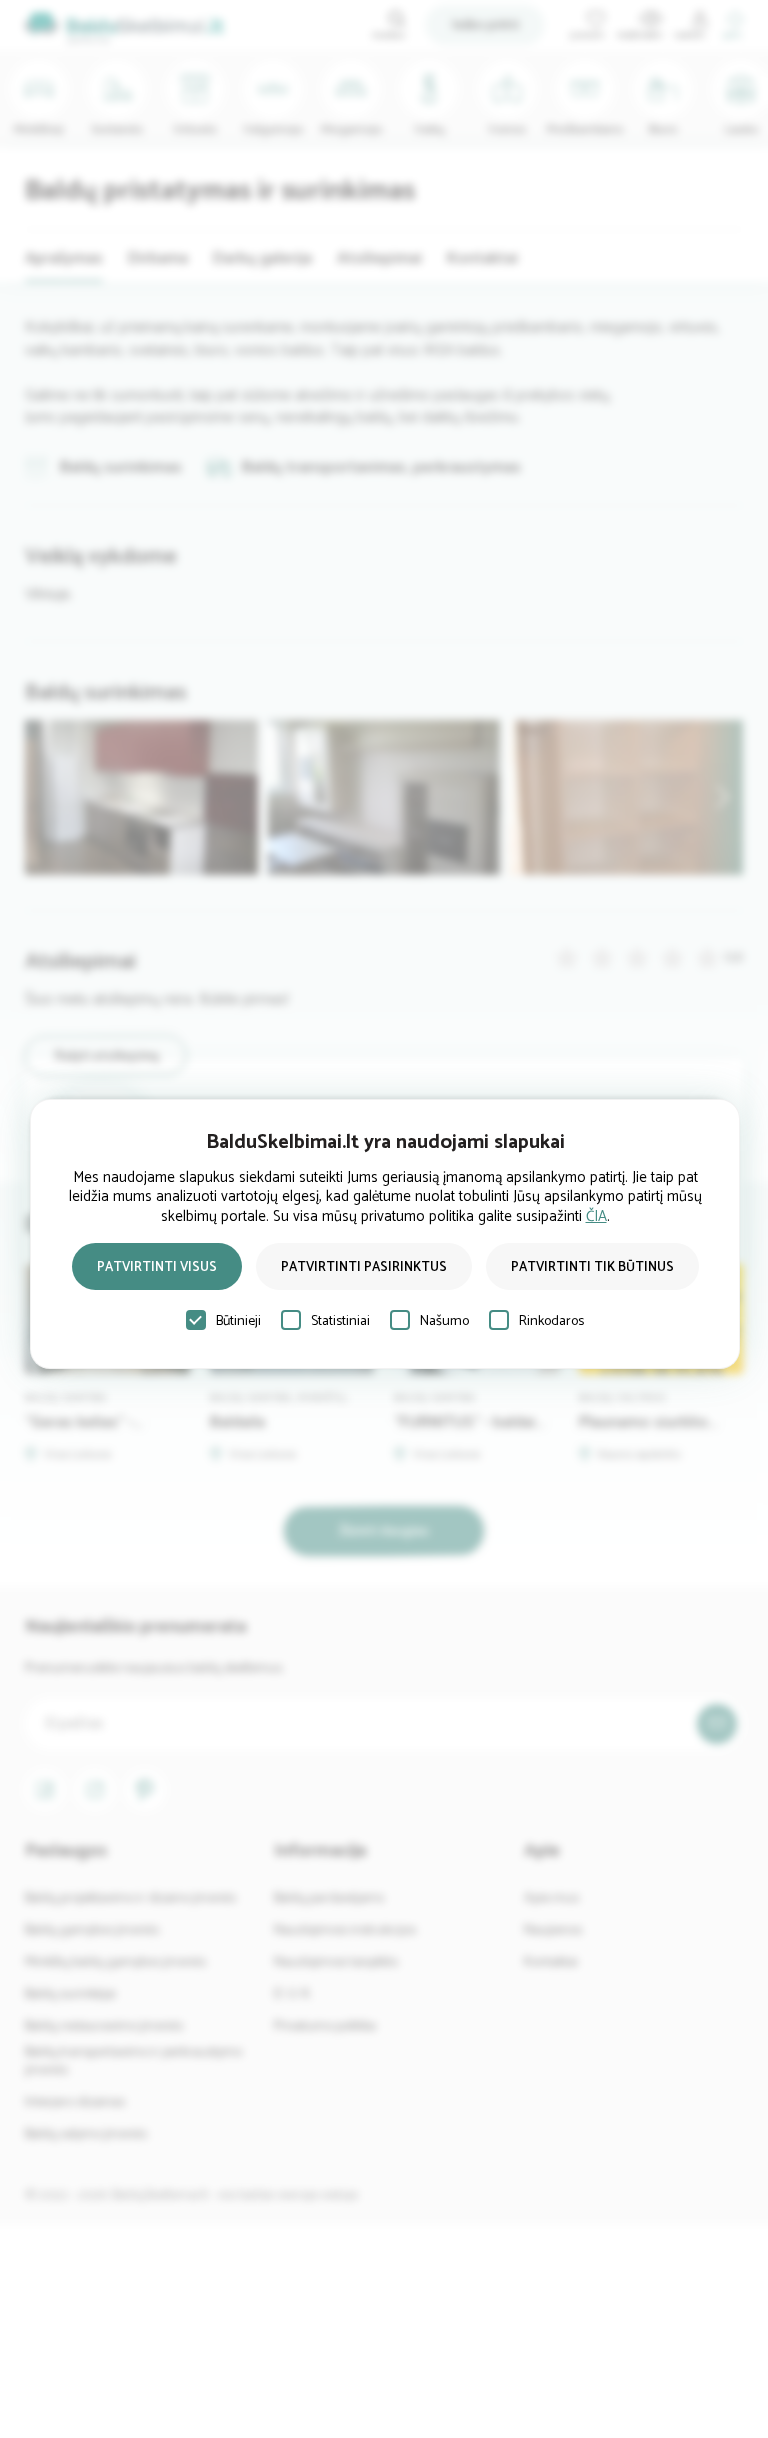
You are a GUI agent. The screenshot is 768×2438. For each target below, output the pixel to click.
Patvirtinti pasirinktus (364, 1267)
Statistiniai (340, 1321)
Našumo (444, 1321)
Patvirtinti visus (157, 1267)
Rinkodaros (551, 1321)
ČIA (596, 1216)
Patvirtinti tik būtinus (592, 1267)
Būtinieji (238, 1321)
